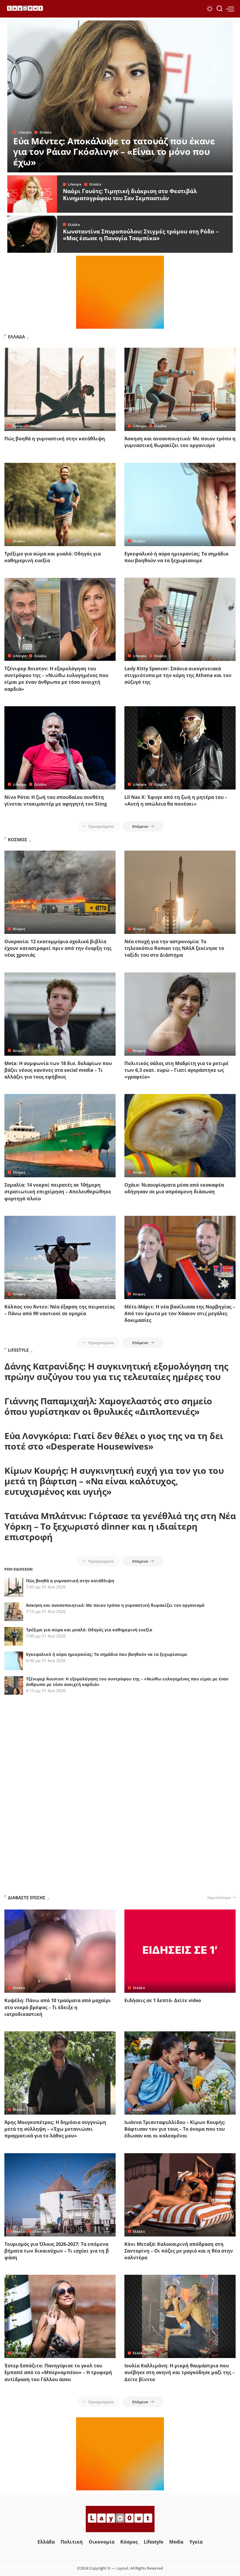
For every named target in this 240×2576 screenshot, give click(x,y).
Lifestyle (25, 132)
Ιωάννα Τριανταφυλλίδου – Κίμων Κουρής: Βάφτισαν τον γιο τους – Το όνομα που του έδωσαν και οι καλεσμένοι (175, 2129)
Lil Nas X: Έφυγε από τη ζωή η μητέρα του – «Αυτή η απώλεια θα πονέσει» (176, 800)
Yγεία (18, 426)
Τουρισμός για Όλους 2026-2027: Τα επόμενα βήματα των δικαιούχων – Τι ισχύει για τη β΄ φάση (57, 2251)
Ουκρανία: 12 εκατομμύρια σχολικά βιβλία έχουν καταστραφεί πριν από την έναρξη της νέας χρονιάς (58, 948)
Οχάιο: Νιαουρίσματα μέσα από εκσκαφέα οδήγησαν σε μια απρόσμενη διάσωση (174, 1188)
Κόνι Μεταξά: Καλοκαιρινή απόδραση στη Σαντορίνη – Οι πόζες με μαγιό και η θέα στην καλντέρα (179, 2251)
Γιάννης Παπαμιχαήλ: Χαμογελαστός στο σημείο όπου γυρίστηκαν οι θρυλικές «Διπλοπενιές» (108, 1406)
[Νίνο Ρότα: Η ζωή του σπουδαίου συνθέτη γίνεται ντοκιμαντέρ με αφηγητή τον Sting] (60, 748)
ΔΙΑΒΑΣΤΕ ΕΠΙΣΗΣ (27, 1898)
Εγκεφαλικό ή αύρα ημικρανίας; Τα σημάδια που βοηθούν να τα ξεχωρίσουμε (176, 557)
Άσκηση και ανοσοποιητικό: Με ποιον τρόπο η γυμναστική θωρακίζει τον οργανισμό (180, 442)
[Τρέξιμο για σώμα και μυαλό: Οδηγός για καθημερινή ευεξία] (60, 504)
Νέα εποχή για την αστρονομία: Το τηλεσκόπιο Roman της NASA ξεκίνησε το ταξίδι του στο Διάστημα (174, 948)
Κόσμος (19, 929)
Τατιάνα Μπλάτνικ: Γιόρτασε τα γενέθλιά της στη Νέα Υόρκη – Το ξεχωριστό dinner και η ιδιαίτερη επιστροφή (120, 1526)
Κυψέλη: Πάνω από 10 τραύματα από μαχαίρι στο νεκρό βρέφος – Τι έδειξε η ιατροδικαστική (58, 2007)
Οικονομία (42, 2231)
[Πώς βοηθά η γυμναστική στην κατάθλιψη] (60, 389)
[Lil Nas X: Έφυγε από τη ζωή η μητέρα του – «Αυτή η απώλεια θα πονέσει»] (180, 748)
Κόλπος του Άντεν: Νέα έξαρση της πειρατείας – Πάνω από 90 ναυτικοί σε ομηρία (60, 1310)
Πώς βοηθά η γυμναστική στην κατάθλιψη (55, 439)
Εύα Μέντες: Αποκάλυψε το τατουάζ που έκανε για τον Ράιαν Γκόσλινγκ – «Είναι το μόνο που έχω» (114, 152)
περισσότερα (219, 1898)
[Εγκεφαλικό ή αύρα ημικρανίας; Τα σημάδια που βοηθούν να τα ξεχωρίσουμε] (180, 504)
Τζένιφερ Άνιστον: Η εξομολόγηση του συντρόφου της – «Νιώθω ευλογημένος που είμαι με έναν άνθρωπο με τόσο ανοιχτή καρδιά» (56, 679)
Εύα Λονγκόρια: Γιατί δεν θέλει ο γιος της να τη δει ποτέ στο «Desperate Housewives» (114, 1441)
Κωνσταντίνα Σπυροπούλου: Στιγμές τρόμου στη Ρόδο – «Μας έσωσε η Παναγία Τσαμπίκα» (141, 235)
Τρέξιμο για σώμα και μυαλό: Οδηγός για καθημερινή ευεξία (89, 1630)
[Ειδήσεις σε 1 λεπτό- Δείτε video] (180, 1951)
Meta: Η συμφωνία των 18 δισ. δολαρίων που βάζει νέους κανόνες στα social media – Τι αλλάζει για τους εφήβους (58, 1070)
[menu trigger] (230, 9)
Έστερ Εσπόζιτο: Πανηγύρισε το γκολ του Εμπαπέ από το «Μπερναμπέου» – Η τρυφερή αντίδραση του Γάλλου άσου (58, 2372)
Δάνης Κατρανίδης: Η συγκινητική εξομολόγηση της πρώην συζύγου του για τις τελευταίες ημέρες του (116, 1371)
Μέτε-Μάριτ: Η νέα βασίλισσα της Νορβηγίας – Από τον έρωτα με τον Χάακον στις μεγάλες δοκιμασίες (180, 1313)
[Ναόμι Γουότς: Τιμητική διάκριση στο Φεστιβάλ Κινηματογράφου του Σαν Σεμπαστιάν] (32, 194)
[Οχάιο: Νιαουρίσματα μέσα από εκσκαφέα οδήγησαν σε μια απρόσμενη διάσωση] (180, 1136)
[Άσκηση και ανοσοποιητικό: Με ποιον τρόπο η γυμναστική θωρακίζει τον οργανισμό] (180, 389)
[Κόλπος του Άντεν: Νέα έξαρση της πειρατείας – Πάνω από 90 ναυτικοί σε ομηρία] (60, 1257)
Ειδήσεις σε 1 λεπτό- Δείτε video (163, 2000)
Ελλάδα (46, 132)
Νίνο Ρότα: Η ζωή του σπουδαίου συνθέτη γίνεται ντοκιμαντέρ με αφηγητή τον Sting (56, 800)
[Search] (220, 9)
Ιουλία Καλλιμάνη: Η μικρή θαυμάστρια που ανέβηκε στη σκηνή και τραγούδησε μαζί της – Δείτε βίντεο (180, 2372)
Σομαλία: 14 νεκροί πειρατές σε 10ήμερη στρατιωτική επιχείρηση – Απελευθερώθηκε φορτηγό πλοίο (58, 1192)
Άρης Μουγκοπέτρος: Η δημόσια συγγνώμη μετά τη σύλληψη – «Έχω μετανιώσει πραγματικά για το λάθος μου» (55, 2129)
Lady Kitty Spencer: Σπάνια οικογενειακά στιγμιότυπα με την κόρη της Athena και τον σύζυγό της (178, 675)
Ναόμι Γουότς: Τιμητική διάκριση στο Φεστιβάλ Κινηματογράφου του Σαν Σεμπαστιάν (130, 195)
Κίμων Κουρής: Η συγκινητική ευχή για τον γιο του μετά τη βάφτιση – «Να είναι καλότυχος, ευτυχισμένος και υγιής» (114, 1481)
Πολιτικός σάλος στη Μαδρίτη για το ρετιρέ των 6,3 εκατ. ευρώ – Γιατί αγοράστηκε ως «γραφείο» (176, 1070)
